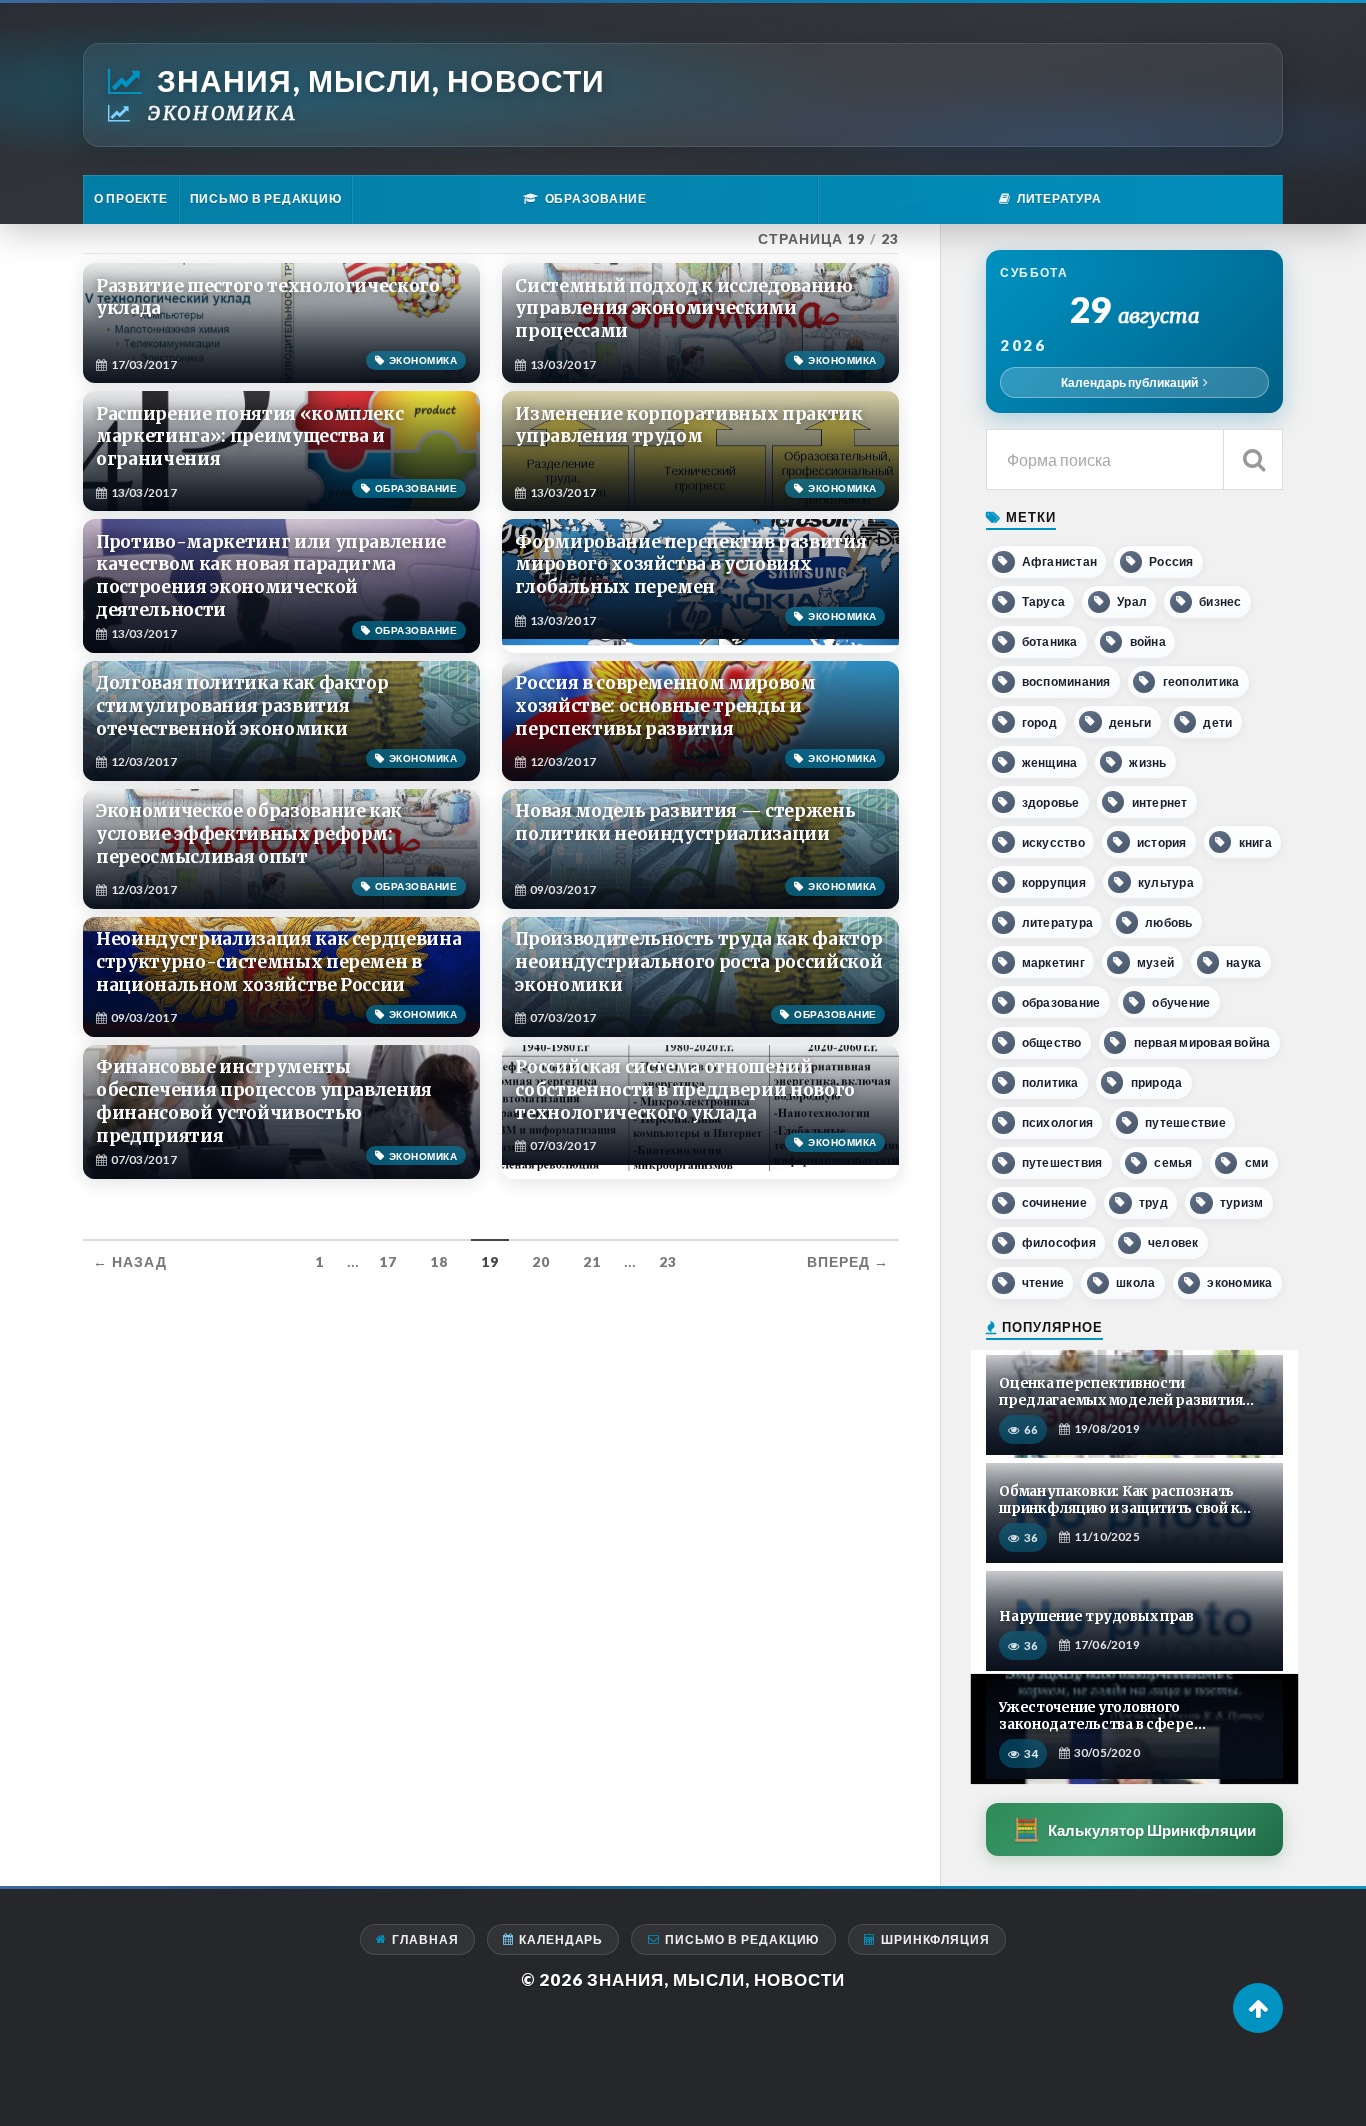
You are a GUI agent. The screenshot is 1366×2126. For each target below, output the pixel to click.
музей (1155, 962)
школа (1135, 1282)
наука (1243, 962)
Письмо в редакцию (266, 198)
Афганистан (1059, 561)
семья (1173, 1162)
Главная (425, 1939)
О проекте (131, 198)
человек (1173, 1242)
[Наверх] (1258, 2008)
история (1162, 842)
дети (1217, 722)
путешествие (1185, 1122)
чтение (1043, 1282)
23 (668, 1262)
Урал (1132, 601)
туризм (1241, 1202)
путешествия (1062, 1162)
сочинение (1054, 1202)
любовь (1168, 922)
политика (1050, 1082)
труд (1153, 1202)
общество (1052, 1042)
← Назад (130, 1262)
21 (592, 1262)
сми (1257, 1162)
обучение (1181, 1002)
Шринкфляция (935, 1939)
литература (1057, 922)
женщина (1050, 762)
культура (1166, 882)
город (1039, 722)
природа (1157, 1082)
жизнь (1147, 762)
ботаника (1050, 641)
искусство (1053, 842)
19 (490, 1262)
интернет (1160, 802)
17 (388, 1262)
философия (1059, 1242)
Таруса (1043, 601)
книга (1255, 842)
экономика (1239, 1282)
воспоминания (1066, 681)
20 (541, 1262)
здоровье (1051, 802)
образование (1061, 1002)
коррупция (1054, 882)
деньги (1130, 722)
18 (439, 1262)
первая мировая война (1202, 1042)
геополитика (1201, 681)
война (1148, 641)
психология (1057, 1122)
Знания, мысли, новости (381, 80)
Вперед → (848, 1262)
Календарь (561, 1939)
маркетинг (1053, 962)
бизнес (1220, 601)
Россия (1171, 561)
